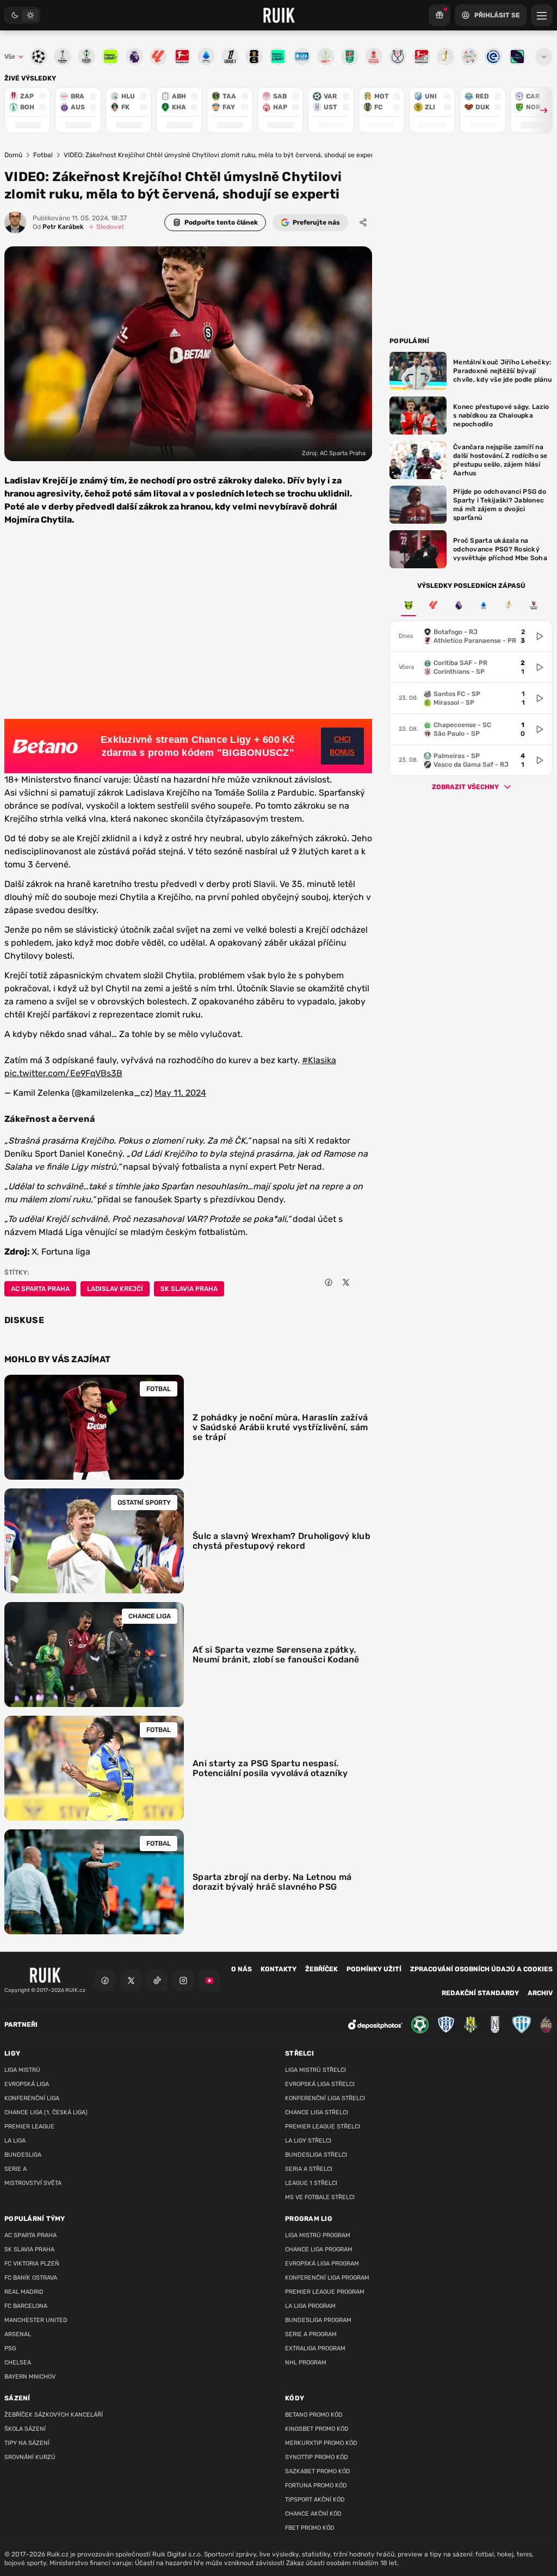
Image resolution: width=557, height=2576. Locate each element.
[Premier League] (459, 605)
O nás (242, 1969)
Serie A (16, 2169)
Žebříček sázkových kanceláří (54, 2415)
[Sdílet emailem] (363, 1282)
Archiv (540, 1993)
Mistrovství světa (33, 2183)
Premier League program (325, 2292)
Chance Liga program (319, 2249)
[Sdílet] (363, 222)
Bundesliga (23, 2155)
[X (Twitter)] (131, 1981)
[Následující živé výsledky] (539, 110)
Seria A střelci (309, 2169)
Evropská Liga (27, 2084)
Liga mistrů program (318, 2235)
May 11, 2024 (180, 1093)
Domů (13, 155)
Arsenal (18, 2334)
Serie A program (311, 2334)
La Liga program (310, 2306)
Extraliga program (315, 2348)
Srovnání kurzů (30, 2457)
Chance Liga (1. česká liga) (46, 2112)
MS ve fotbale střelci (320, 2197)
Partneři (21, 2025)
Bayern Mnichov (30, 2377)
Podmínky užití (374, 1969)
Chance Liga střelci (317, 2112)
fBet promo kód (310, 2528)
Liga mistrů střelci (315, 2070)
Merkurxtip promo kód (321, 2443)
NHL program (306, 2363)
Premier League (29, 2127)
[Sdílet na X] (346, 1282)
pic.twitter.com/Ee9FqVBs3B (63, 1073)
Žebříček (321, 1969)
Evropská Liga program (322, 2264)
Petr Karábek (58, 227)
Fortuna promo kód (316, 2485)
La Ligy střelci (308, 2141)
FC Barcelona (26, 2306)
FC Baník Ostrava (31, 2278)
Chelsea (18, 2363)
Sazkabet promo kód (318, 2471)
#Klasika (319, 1060)
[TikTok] (157, 1981)
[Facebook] (105, 1981)
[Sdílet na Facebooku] (329, 1282)
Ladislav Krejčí (115, 1289)
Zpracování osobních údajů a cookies (481, 1969)
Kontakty (278, 1969)
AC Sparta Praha (40, 1289)
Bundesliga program (318, 2320)
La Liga (15, 2141)
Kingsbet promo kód (317, 2429)
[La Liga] (434, 605)
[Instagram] (183, 1981)
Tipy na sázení (27, 2443)
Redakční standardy (480, 1993)
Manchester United (36, 2320)
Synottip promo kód (317, 2457)
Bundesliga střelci (316, 2155)
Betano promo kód (314, 2415)
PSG (10, 2348)
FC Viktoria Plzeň (32, 2264)
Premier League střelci (323, 2127)
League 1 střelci (311, 2183)
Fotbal (43, 155)
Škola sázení (25, 2429)
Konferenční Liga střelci (325, 2098)
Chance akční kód (313, 2514)
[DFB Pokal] (509, 605)
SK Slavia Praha (189, 1289)
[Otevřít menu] (544, 57)
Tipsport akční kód (315, 2500)
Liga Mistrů (22, 2070)
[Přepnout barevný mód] (22, 15)
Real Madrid (24, 2292)
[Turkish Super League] (534, 605)
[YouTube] (209, 1981)
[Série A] (409, 605)
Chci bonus (342, 746)
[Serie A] (484, 605)
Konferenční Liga (32, 2098)
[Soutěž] (440, 15)
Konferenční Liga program (327, 2278)
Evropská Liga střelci (320, 2084)
